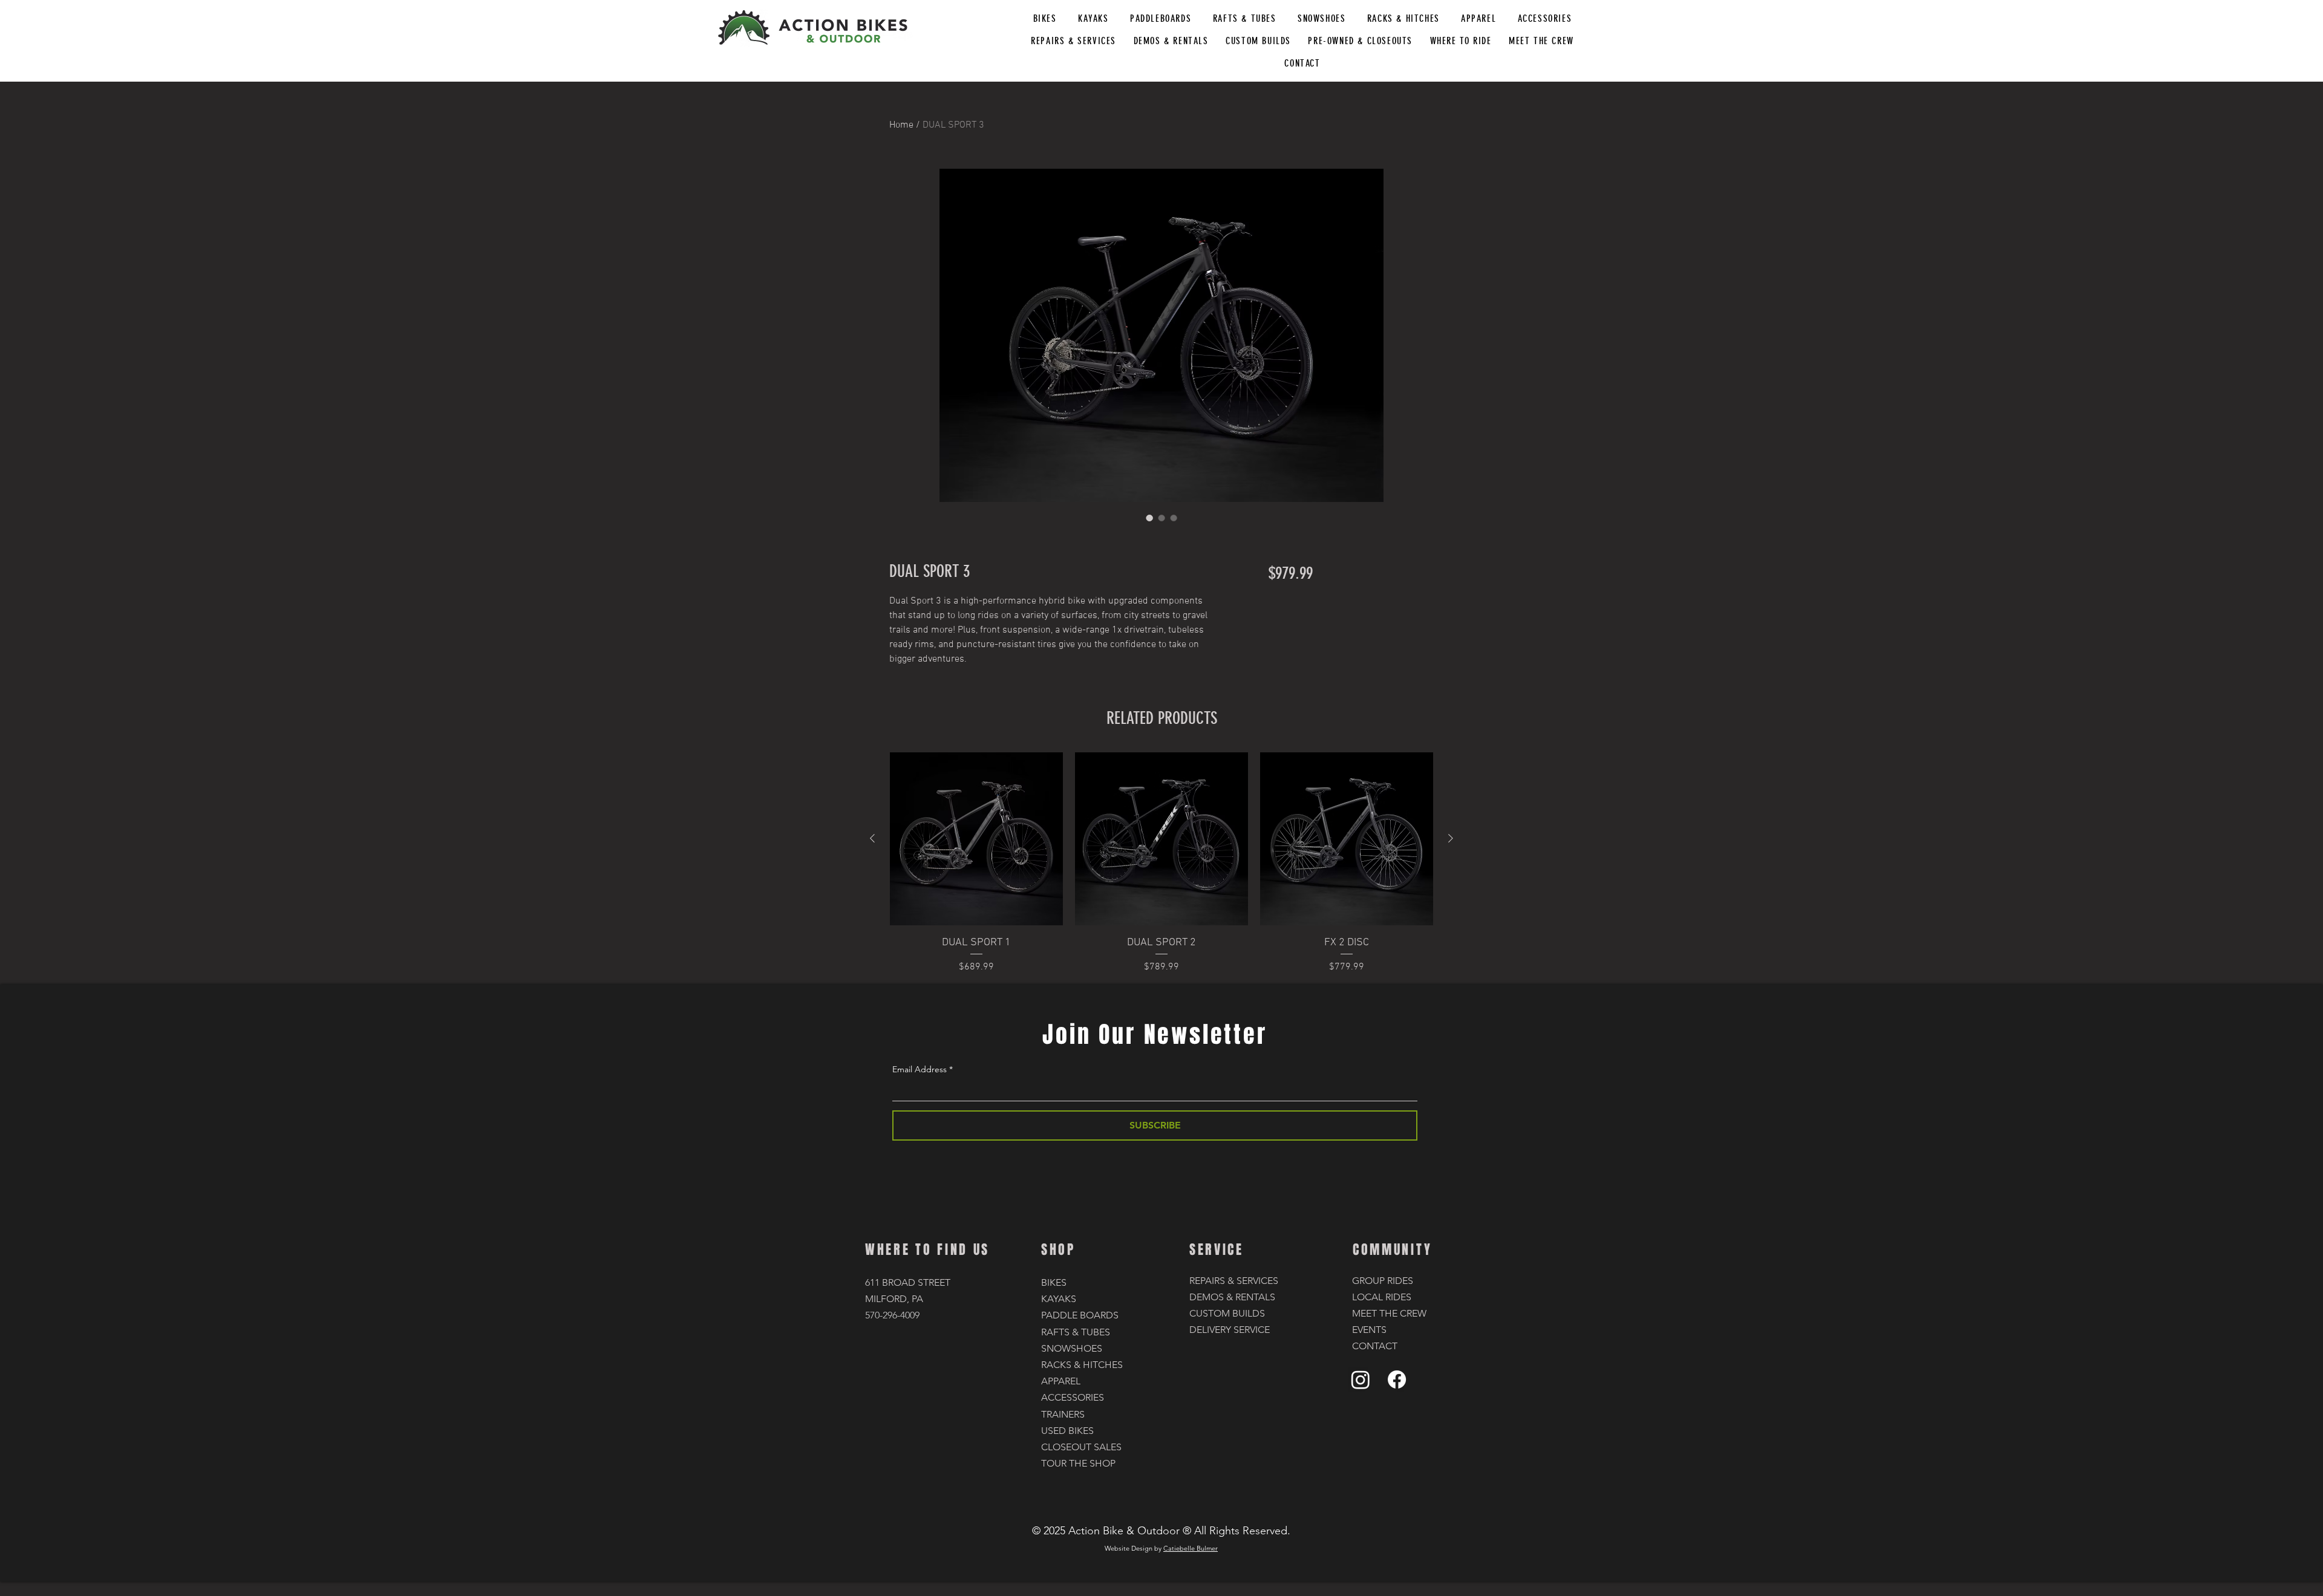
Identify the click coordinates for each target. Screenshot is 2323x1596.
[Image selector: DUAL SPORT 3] (1149, 518)
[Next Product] (1451, 838)
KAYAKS (1059, 1299)
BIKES (1054, 1282)
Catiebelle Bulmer (1191, 1548)
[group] (1161, 863)
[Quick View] (976, 839)
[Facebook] (1397, 1379)
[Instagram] (1361, 1379)
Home (901, 125)
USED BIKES (1067, 1431)
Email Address (920, 1069)
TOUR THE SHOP (1078, 1463)
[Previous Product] (872, 838)
